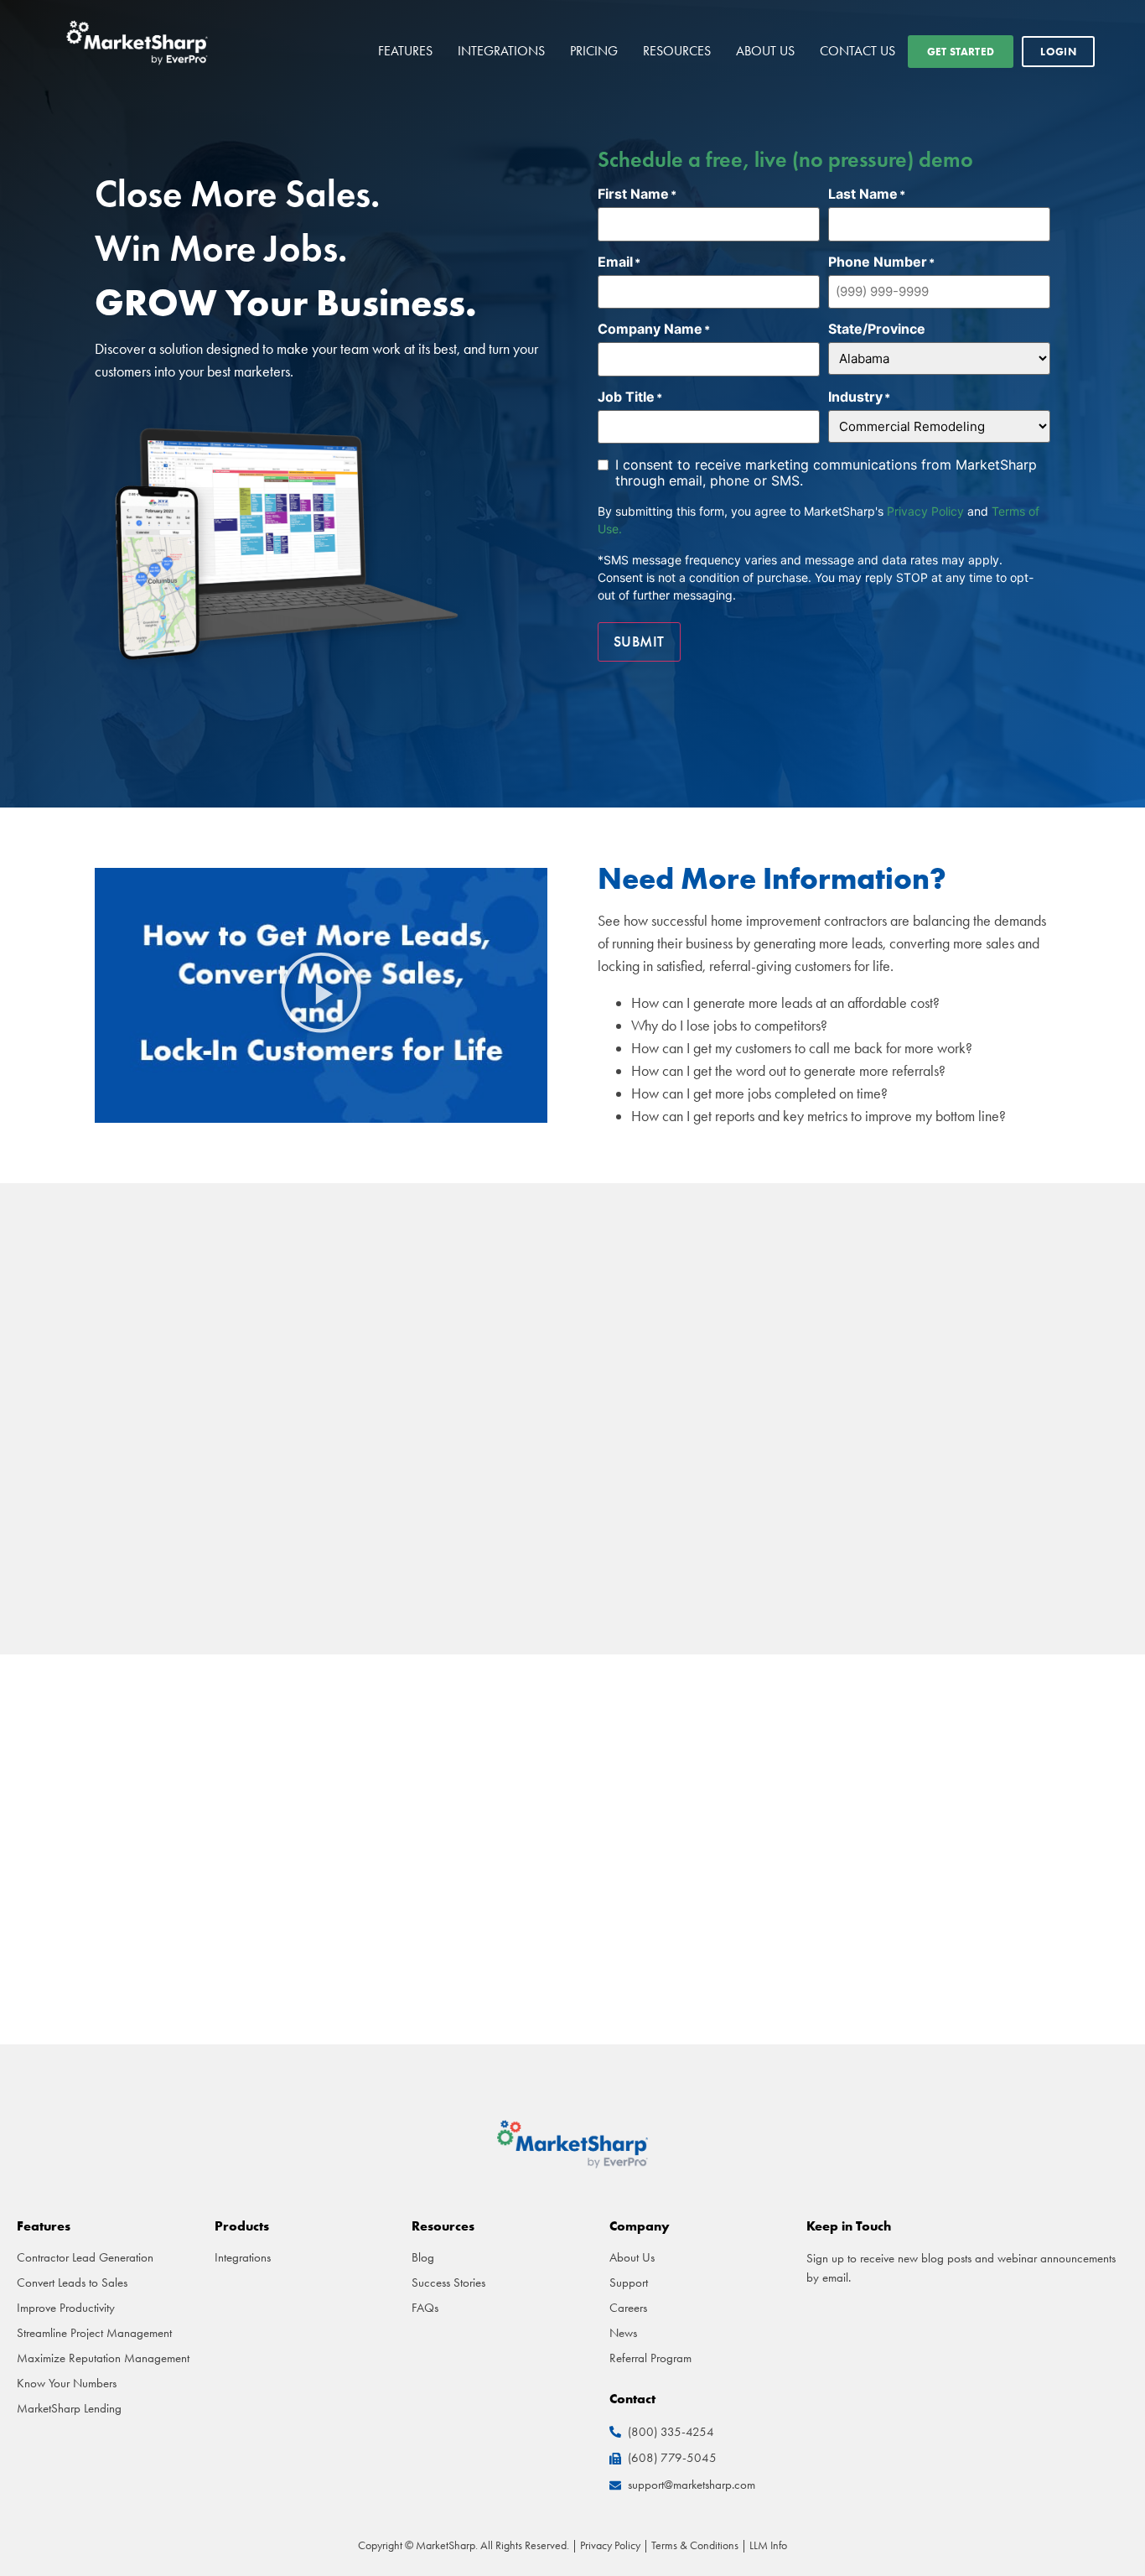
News (623, 2333)
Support (629, 2283)
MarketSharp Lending (69, 2408)
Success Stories (448, 2283)
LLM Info (768, 2545)
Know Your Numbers (67, 2383)
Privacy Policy (925, 511)
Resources (677, 51)
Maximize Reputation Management (103, 2358)
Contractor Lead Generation (85, 2257)
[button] (321, 996)
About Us (765, 51)
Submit (639, 641)
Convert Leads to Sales (72, 2283)
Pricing (594, 51)
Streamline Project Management (94, 2333)
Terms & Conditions (695, 2545)
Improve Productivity (66, 2308)
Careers (628, 2308)
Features (405, 51)
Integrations (501, 51)
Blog (423, 2257)
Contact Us (857, 51)
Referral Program (650, 2358)
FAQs (425, 2308)
